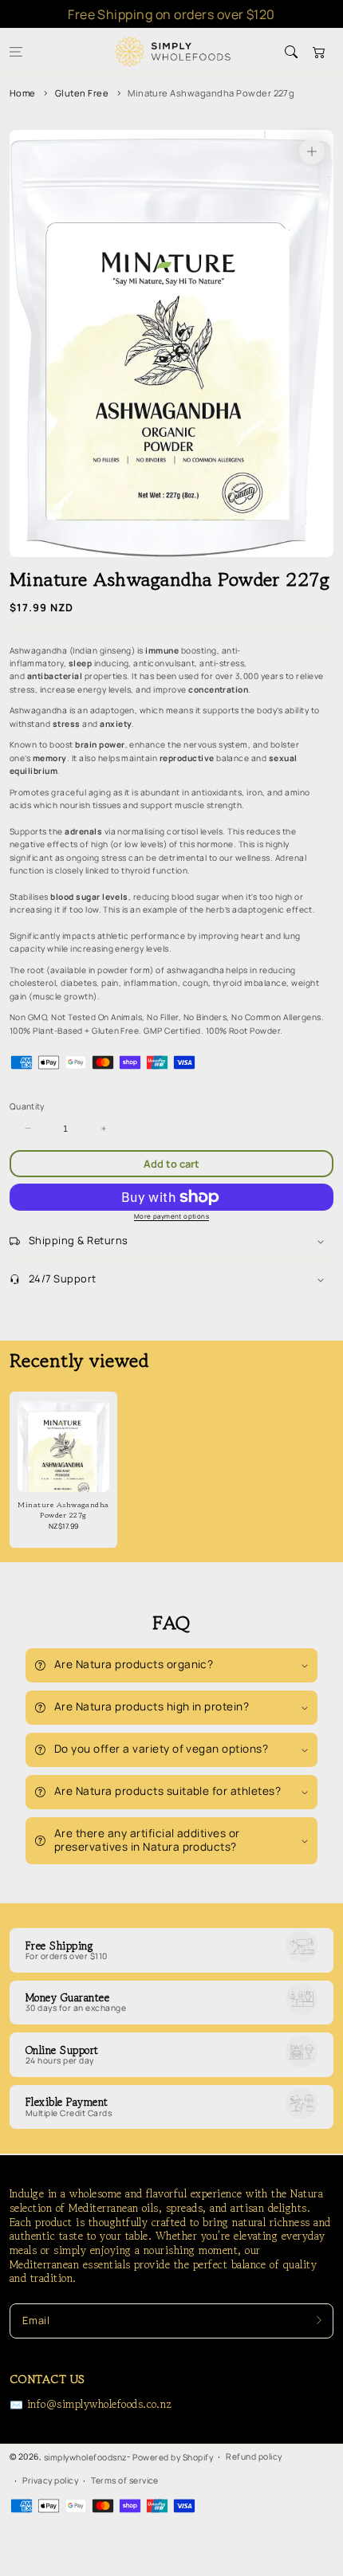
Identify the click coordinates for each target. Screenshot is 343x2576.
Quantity (27, 1106)
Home (23, 93)
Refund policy (254, 2456)
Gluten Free (82, 93)
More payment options (171, 1216)
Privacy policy (50, 2480)
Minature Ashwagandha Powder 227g (211, 93)
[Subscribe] (319, 2321)
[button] (16, 51)
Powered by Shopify (173, 2457)
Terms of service (125, 2480)
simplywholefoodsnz (86, 2457)
